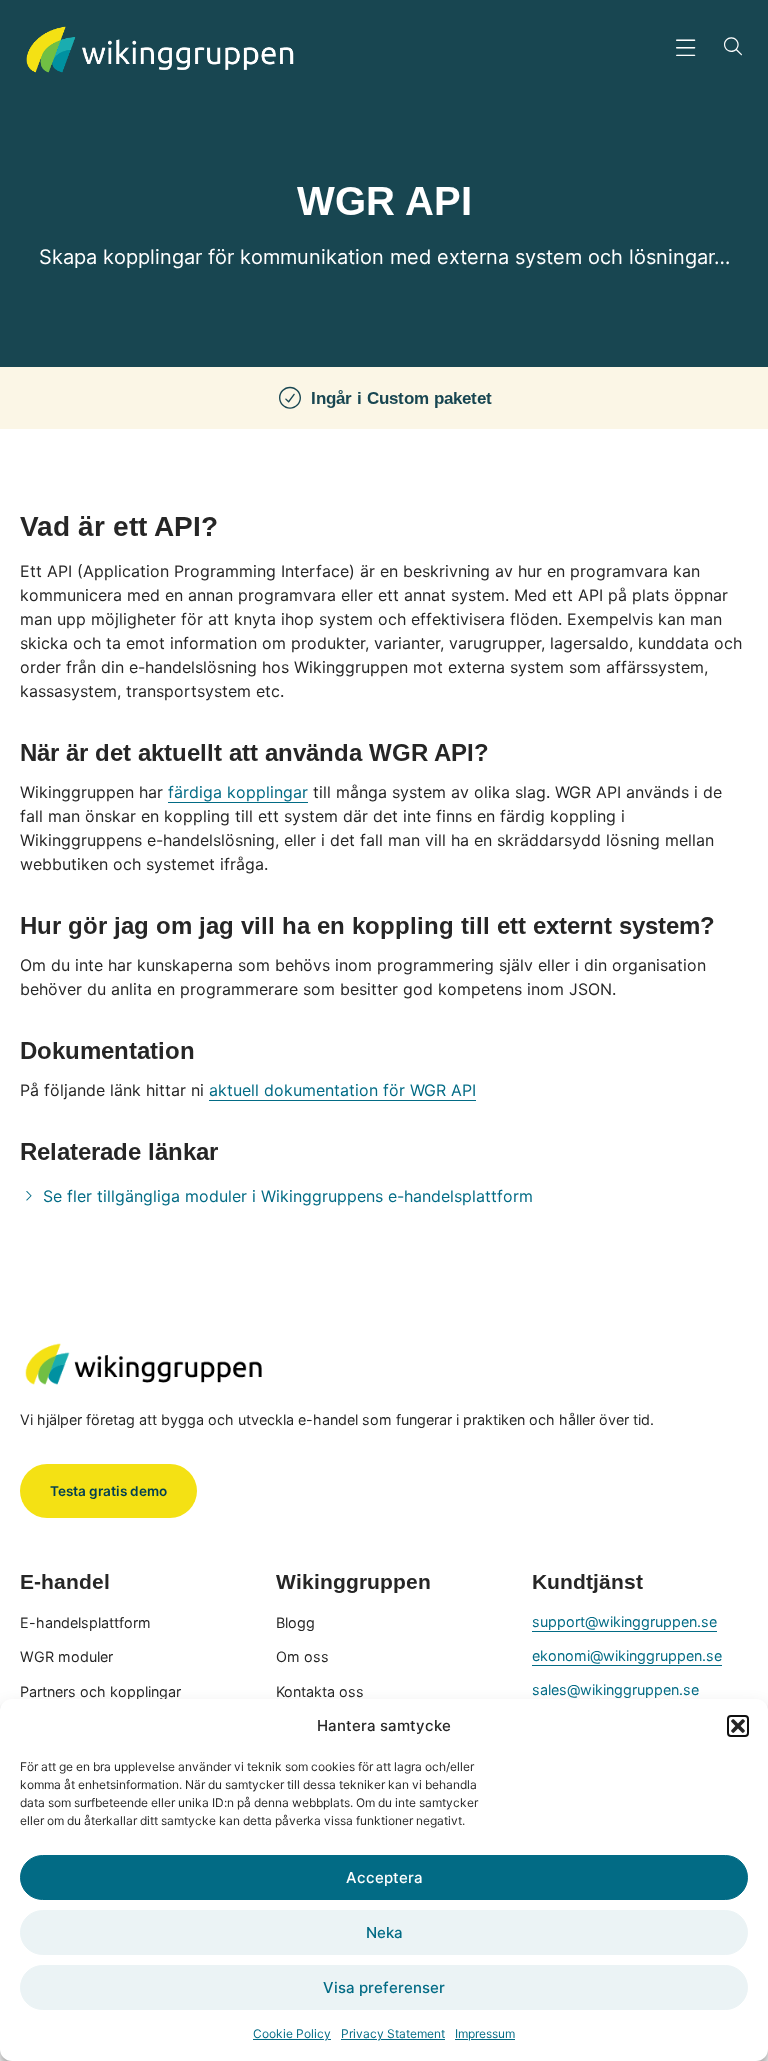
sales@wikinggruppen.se (615, 1689)
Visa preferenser (384, 1987)
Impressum (485, 2033)
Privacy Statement (393, 2033)
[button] (738, 1726)
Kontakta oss (320, 1691)
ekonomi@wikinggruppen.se (627, 1655)
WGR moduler (66, 1656)
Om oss (302, 1656)
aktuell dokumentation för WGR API (342, 1090)
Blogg (295, 1622)
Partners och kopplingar (100, 1691)
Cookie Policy (292, 2033)
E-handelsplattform (85, 1622)
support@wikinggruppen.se (624, 1621)
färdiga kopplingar (238, 792)
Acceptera (384, 1877)
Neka (384, 1932)
